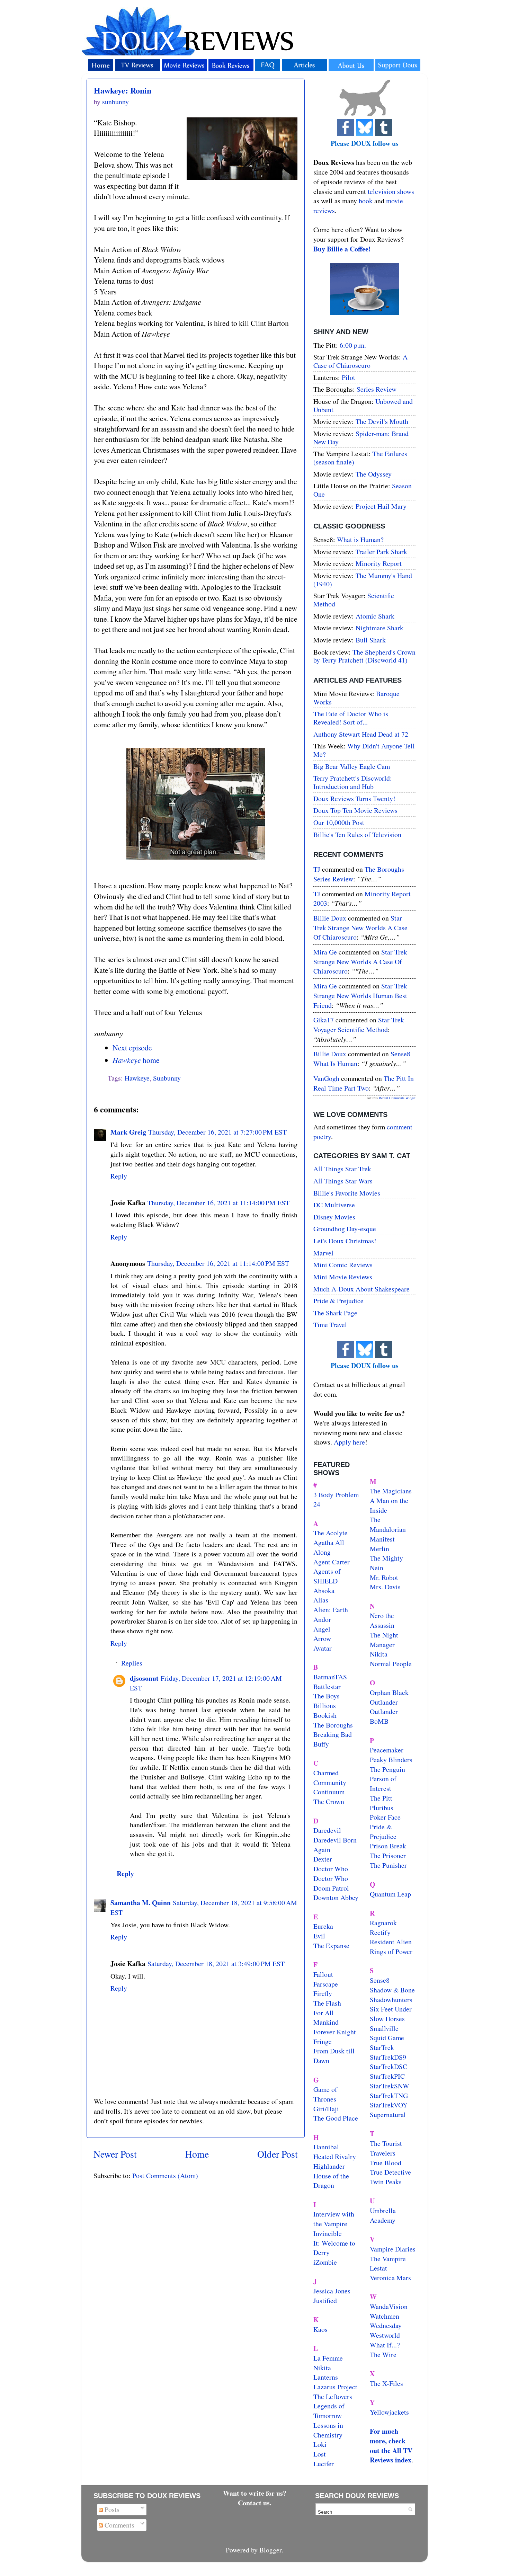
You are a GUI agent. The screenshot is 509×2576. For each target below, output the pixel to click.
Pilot (349, 377)
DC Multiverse (334, 1205)
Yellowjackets (389, 2412)
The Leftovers (333, 2396)
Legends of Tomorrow (329, 2411)
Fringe (323, 2041)
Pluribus (382, 1808)
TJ (317, 869)
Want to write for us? (255, 2493)
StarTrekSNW (390, 2086)
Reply (119, 1176)
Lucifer (324, 2464)
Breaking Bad (333, 1734)
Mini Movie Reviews (343, 1277)
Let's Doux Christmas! (345, 1241)
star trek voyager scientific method (359, 1025)
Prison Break (388, 1846)
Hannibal (326, 2147)
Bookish (325, 1715)
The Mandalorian (388, 1524)
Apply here (349, 1442)
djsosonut (144, 1678)
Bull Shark (371, 640)
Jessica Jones (332, 2291)
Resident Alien (391, 1942)
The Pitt (381, 1798)
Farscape (326, 1984)
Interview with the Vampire (334, 2219)
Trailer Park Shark (381, 552)
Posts (111, 2509)
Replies (132, 1663)
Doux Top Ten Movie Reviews (355, 810)
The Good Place (336, 2118)
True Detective (390, 2172)
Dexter (323, 1859)
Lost (320, 2454)
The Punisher (388, 1865)
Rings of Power (391, 1951)
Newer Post (115, 2154)
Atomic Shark (375, 616)
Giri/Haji (326, 2109)
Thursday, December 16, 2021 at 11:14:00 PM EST (218, 1203)
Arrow (322, 1638)
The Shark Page (335, 1313)
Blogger (270, 2550)
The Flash (327, 2003)
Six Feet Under (391, 2009)
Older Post (278, 2154)
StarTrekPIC (387, 2076)
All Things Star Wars (343, 1181)
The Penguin (387, 1769)
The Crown (329, 1801)
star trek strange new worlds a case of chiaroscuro (360, 927)
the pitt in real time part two (364, 1083)
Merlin (379, 1549)
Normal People (391, 1664)
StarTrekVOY (389, 2105)
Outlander (384, 1702)
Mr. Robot (384, 1577)
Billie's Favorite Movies (347, 1193)
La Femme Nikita (328, 2363)
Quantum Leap (390, 1894)
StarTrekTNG (389, 2095)
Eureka (323, 1926)
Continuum (329, 1792)
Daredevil (327, 1830)
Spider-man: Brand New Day (361, 438)
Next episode (132, 1047)
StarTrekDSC (389, 2066)
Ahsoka (324, 1591)
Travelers (383, 2153)
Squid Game (387, 2038)
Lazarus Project (335, 2387)
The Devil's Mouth (382, 421)
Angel (322, 1629)
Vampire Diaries (393, 2249)
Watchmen (385, 2316)
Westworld (385, 2335)
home (136, 1060)
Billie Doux (330, 918)
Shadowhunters (391, 2000)
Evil (319, 1936)
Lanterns (326, 2377)
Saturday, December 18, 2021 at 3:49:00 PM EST (216, 1964)
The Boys (327, 1696)
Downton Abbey (336, 1897)
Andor (322, 1619)
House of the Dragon (331, 2181)
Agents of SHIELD (327, 1576)
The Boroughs (333, 1725)
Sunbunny (167, 1078)
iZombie (325, 2262)
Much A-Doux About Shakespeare (361, 1289)
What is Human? (360, 539)
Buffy (321, 1744)
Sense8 (380, 1980)
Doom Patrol (331, 1888)
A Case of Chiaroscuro (360, 361)
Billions (325, 1706)
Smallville (384, 2028)
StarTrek (382, 2047)
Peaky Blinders (391, 1760)
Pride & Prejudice (338, 1301)
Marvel (323, 1253)
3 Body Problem (336, 1495)
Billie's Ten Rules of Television (357, 834)
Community (330, 1782)
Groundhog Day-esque (345, 1229)
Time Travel (330, 1325)
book (366, 201)
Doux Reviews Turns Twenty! (354, 798)
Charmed (326, 1773)
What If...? (385, 2345)
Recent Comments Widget (397, 1098)
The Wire (383, 2355)
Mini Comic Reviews (343, 1265)
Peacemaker (387, 1750)
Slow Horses (387, 2019)
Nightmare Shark (379, 628)
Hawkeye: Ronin (123, 90)
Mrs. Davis (385, 1587)
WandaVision (389, 2306)
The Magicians (391, 1491)
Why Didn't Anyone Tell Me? (364, 750)
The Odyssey (374, 474)
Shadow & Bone (392, 1990)
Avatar (323, 1648)
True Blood (386, 2163)
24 (317, 1504)
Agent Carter (332, 1562)
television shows (391, 191)
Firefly (323, 1993)
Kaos (320, 2329)
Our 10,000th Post (339, 822)
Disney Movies (334, 1217)
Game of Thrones (325, 2094)
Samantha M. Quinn (141, 1903)
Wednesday (386, 2325)
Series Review (377, 389)
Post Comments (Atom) (165, 2175)
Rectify (380, 1932)
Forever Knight (335, 2032)
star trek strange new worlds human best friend (360, 995)
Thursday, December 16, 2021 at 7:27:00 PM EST (217, 1132)
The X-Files (386, 2383)
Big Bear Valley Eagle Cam (352, 766)
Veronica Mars (390, 2278)
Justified (325, 2300)
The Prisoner (388, 1855)
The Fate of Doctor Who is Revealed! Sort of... (351, 718)
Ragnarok (383, 1923)
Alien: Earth (331, 1610)
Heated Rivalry (335, 2156)
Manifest (382, 1539)
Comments (119, 2525)
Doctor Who (331, 1869)
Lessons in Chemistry (328, 2430)
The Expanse (331, 1946)
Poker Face (385, 1817)
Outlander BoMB (384, 1716)
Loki (320, 2444)
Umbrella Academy (383, 2215)
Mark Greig (128, 1132)
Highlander (329, 2166)
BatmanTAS (330, 1677)
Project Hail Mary (381, 506)
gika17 (324, 1020)
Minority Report (379, 563)
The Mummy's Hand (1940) (363, 580)
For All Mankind (326, 2018)
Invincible (328, 2233)
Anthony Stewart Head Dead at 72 (361, 734)
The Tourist (386, 2143)
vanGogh (326, 1078)
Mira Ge (325, 952)
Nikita (379, 1654)
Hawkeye (137, 1078)
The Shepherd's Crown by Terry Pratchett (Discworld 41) (364, 656)
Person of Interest (383, 1783)
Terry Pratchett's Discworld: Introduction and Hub (353, 782)
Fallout (323, 1974)
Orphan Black (389, 1692)
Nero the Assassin (382, 1620)
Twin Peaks (386, 2182)
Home (197, 2154)
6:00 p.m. (353, 345)
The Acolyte (331, 1533)
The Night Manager (384, 1640)
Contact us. (255, 2503)
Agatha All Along (329, 1547)
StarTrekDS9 (388, 2057)
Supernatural (388, 2115)
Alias (321, 1600)
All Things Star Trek (342, 1169)
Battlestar (327, 1686)
